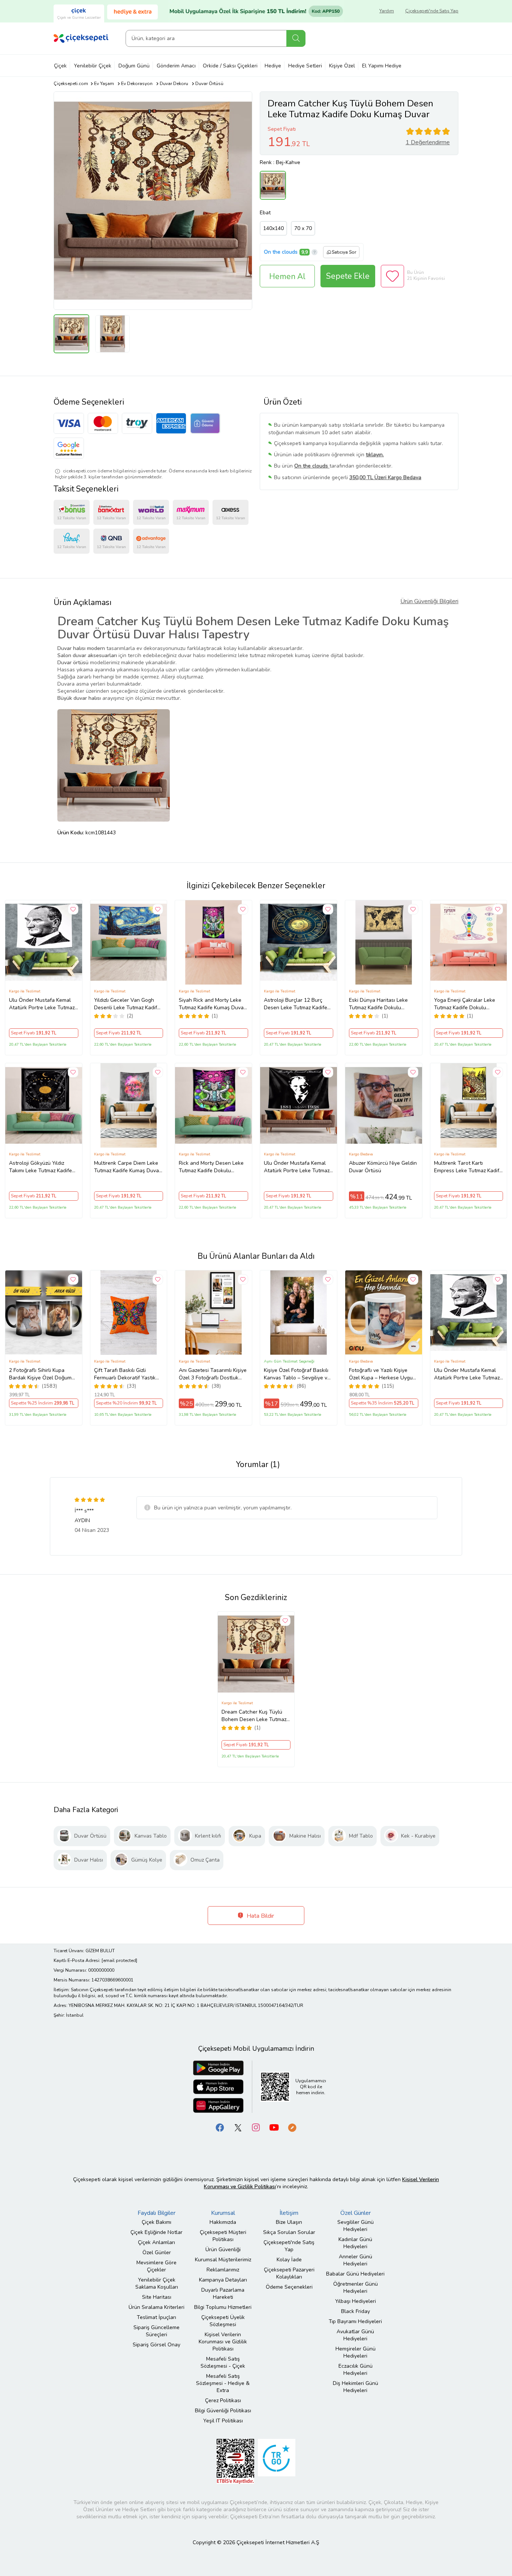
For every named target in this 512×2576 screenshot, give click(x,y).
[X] (238, 2127)
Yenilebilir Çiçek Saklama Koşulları (157, 2283)
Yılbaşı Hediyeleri (356, 2301)
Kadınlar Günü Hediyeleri (355, 2243)
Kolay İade (289, 2260)
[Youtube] (274, 2127)
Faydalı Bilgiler (156, 2213)
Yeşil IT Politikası (223, 2421)
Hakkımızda (223, 2222)
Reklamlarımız (223, 2270)
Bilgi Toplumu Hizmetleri (223, 2307)
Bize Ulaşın (289, 2222)
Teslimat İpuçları (156, 2317)
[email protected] (119, 1960)
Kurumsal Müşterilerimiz (223, 2260)
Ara (296, 38)
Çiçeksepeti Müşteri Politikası (223, 2236)
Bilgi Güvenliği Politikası (223, 2411)
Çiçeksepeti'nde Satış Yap (432, 11)
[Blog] (292, 2127)
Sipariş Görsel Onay (156, 2345)
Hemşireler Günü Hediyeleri (356, 2352)
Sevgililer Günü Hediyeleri (356, 2226)
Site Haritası (157, 2297)
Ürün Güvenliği (223, 2250)
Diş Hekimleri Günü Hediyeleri (356, 2387)
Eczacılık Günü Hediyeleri (356, 2370)
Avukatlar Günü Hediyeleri (355, 2335)
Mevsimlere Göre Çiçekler (156, 2266)
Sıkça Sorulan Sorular (289, 2232)
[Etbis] (235, 2461)
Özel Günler (157, 2253)
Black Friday (356, 2311)
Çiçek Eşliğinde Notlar (156, 2232)
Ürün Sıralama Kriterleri (156, 2307)
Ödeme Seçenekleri (289, 2287)
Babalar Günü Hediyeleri (355, 2274)
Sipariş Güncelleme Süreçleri (156, 2331)
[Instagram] (256, 2127)
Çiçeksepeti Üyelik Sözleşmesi (223, 2321)
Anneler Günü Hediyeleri (356, 2260)
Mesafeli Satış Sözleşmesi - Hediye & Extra (223, 2383)
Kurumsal (223, 2213)
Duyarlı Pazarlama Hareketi (223, 2294)
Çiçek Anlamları (156, 2242)
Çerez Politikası (223, 2400)
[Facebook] (220, 2127)
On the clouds (281, 252)
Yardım (387, 11)
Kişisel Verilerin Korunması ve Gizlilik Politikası (223, 2342)
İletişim (289, 2213)
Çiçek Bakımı (156, 2222)
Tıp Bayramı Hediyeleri (355, 2321)
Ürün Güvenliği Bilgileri (429, 601)
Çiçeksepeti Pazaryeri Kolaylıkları (289, 2273)
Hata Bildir (260, 1916)
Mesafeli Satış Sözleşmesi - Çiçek (223, 2362)
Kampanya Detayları (223, 2280)
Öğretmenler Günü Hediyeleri (356, 2288)
